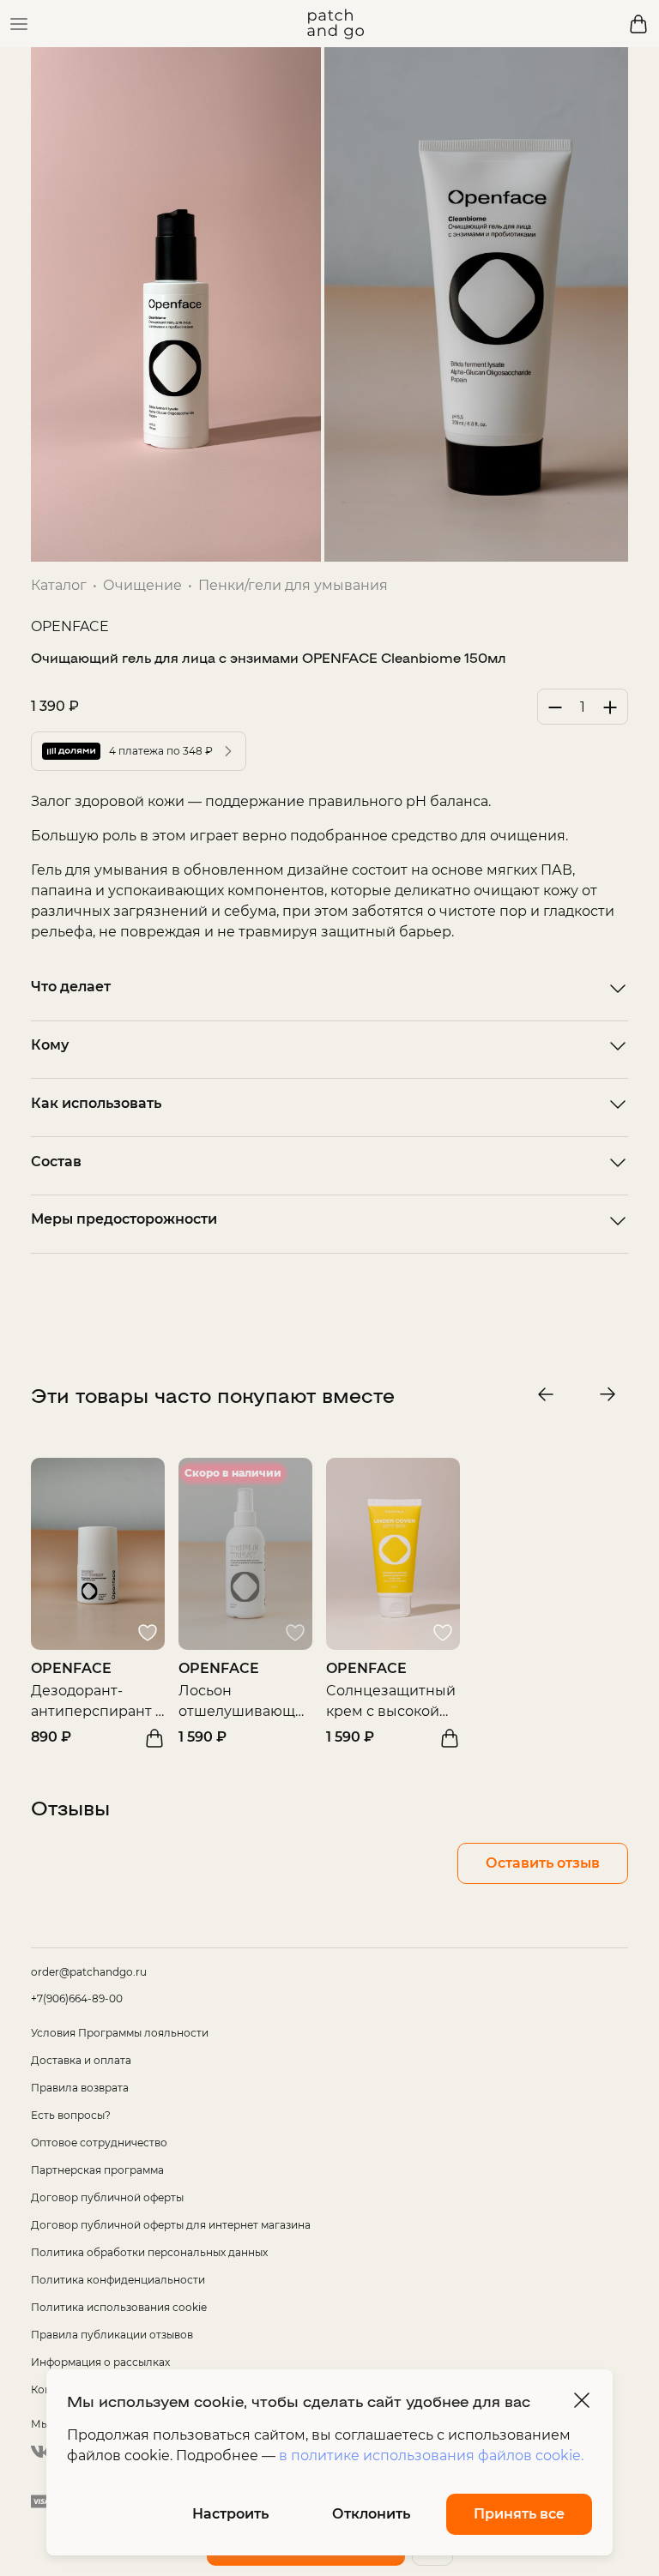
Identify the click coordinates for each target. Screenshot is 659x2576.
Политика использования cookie (119, 2307)
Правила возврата (80, 2088)
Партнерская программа (97, 2170)
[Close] (582, 2400)
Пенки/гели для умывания (293, 585)
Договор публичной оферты (107, 2197)
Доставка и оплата (81, 2060)
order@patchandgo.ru (89, 1972)
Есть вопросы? (71, 2115)
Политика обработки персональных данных (149, 2252)
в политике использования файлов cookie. (431, 2456)
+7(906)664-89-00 (77, 1998)
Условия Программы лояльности (120, 2033)
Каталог (59, 585)
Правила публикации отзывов (112, 2335)
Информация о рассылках (100, 2362)
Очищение (142, 585)
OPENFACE (70, 626)
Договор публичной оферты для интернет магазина (171, 2225)
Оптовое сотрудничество (99, 2143)
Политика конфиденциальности (118, 2280)
